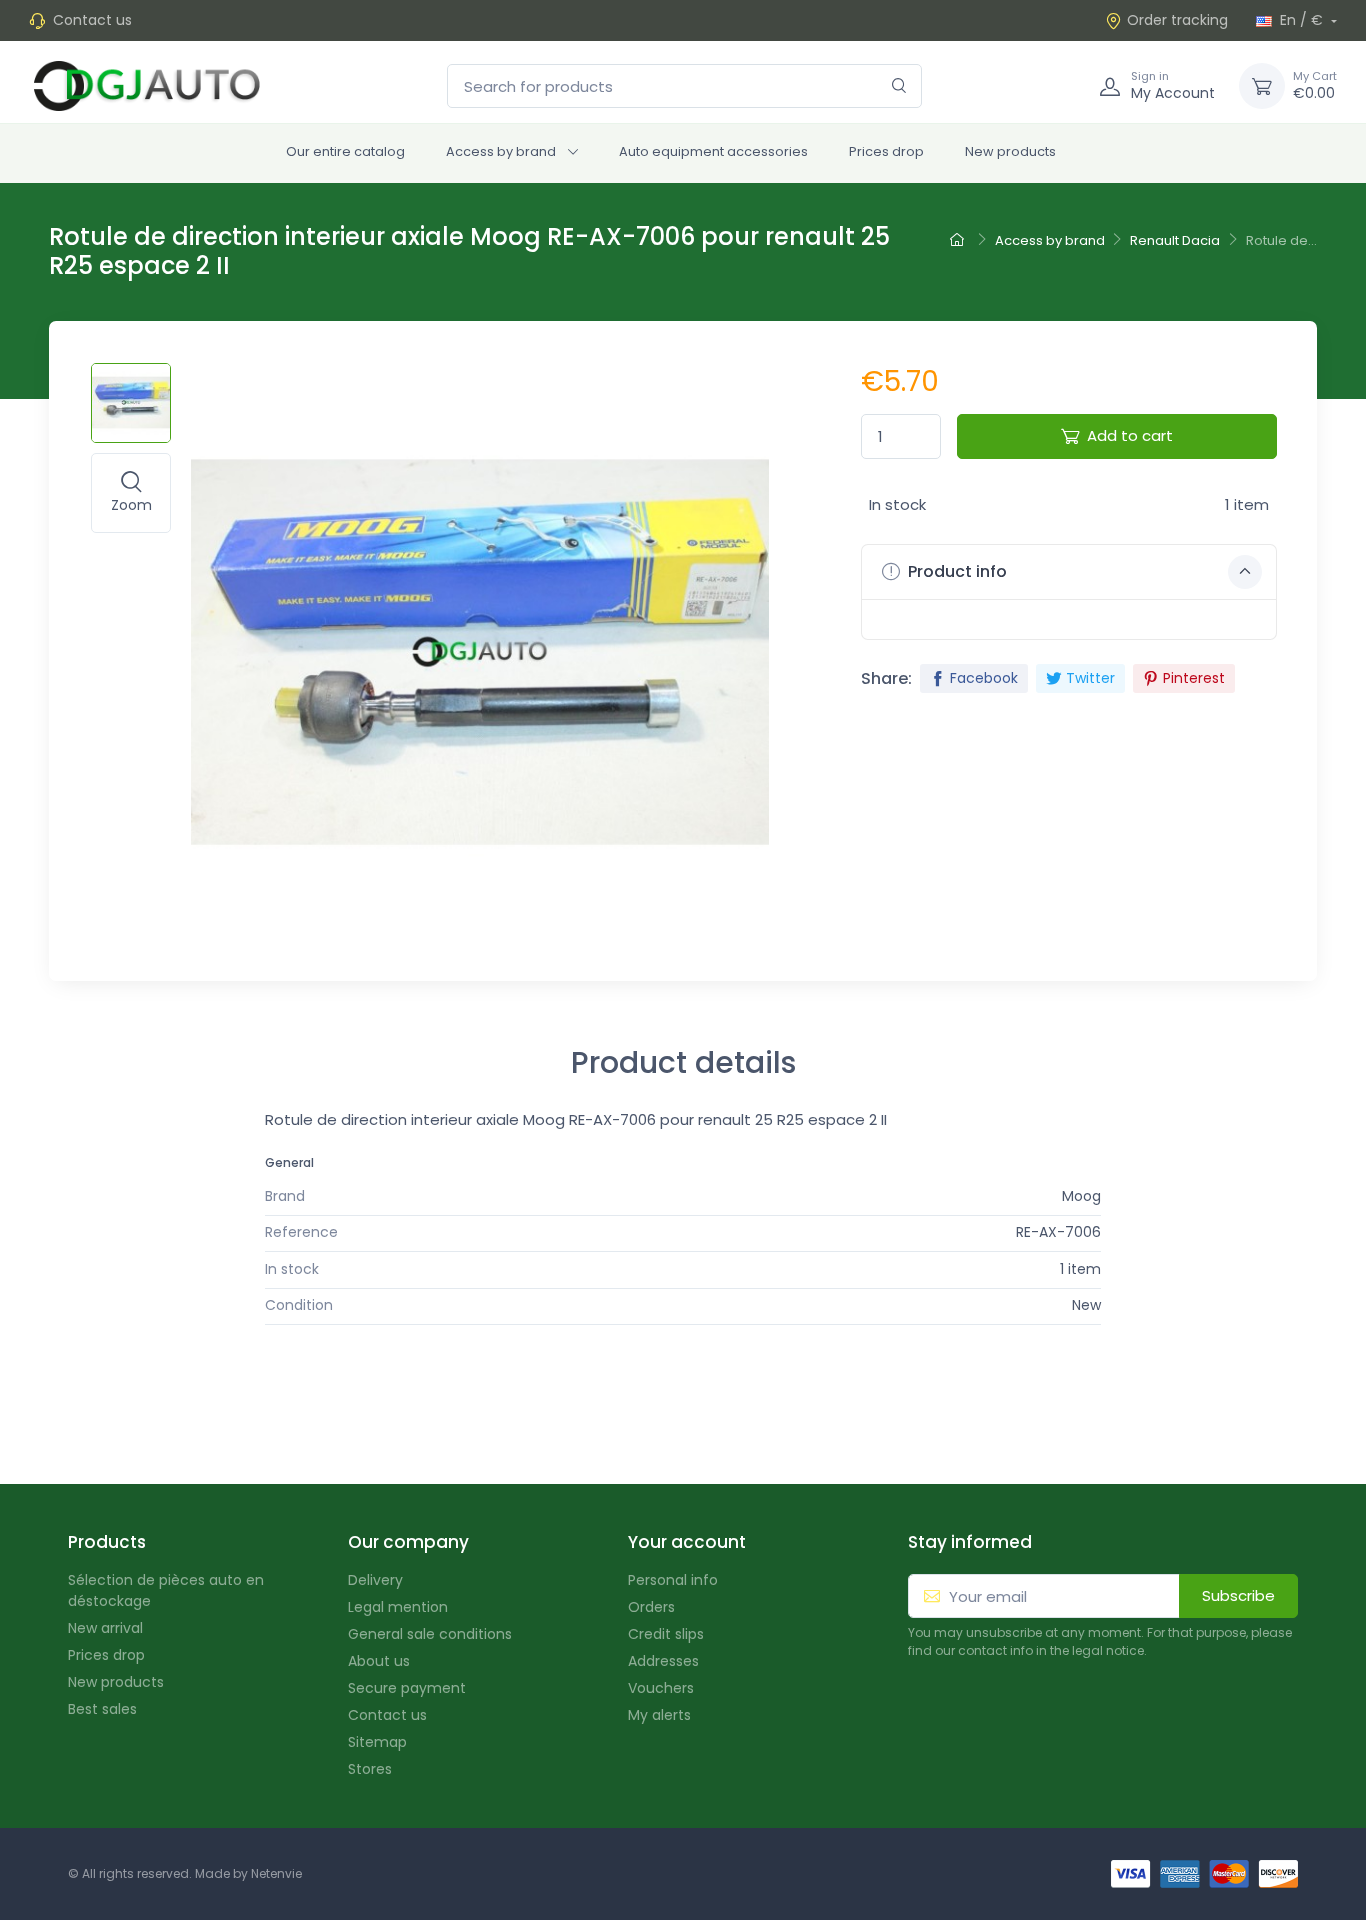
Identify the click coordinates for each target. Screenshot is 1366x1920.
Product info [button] (955, 571)
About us (379, 1661)
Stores (370, 1769)
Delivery (375, 1580)
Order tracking (1177, 20)
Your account (687, 1542)
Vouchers (661, 1688)
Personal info (673, 1580)
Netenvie (276, 1873)
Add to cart (1130, 435)
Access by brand (501, 151)
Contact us (92, 20)
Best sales (102, 1709)
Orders (651, 1607)
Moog (1081, 1196)
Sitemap (377, 1742)
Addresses (663, 1661)
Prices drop (886, 151)
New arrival (105, 1628)
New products (1010, 151)
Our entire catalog (345, 151)
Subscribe (1238, 1595)
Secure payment (407, 1688)
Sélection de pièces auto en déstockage (166, 1590)
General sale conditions (430, 1634)
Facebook (984, 678)
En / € (1301, 20)
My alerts (659, 1715)
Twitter (1090, 678)
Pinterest (1194, 678)
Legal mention (398, 1607)
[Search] (899, 86)
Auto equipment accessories (713, 151)
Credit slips (666, 1634)
